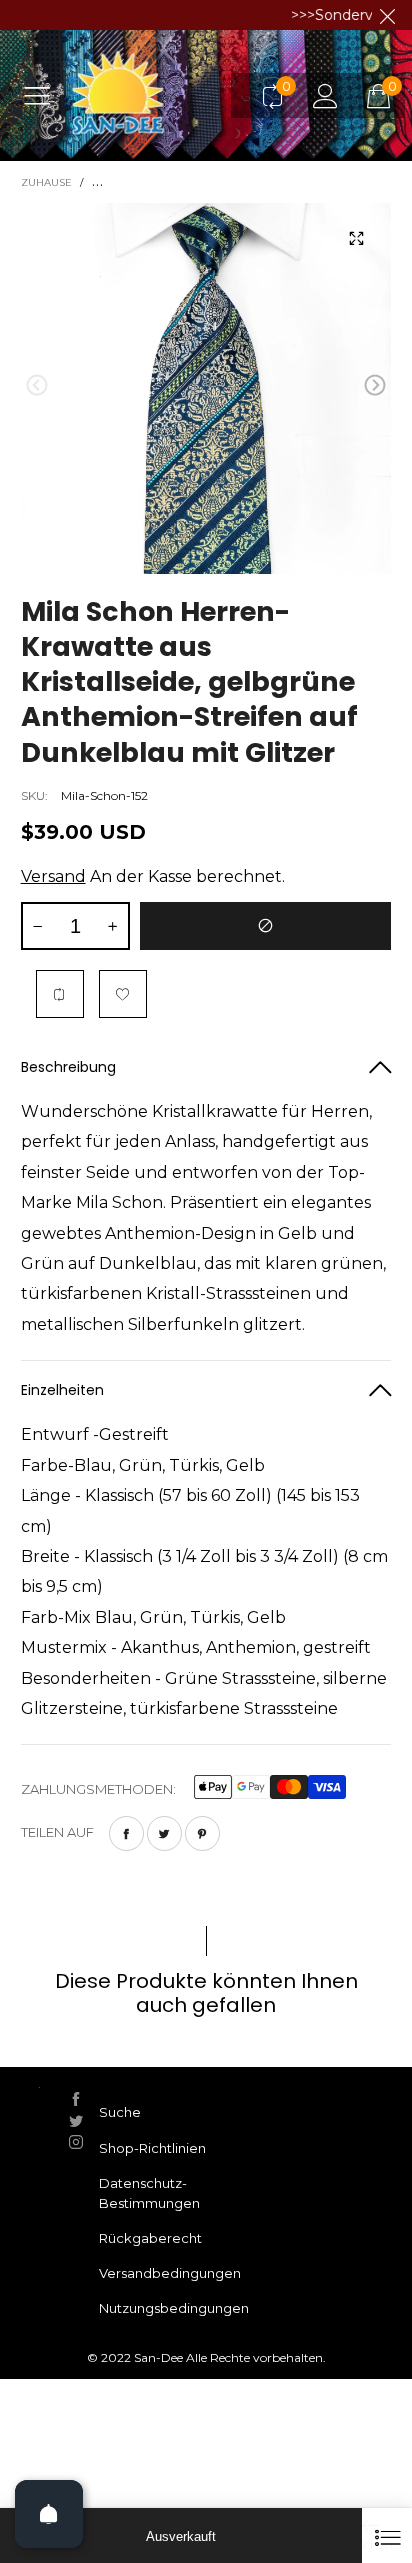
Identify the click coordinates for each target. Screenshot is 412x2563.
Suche (120, 2112)
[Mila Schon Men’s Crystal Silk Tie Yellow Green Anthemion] (206, 388)
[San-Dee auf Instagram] (76, 2142)
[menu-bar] (44, 95)
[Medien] (356, 238)
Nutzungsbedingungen (174, 2308)
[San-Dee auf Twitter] (76, 2121)
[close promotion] (387, 15)
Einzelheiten (62, 1390)
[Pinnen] (202, 1833)
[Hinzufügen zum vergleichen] (60, 994)
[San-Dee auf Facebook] (76, 2099)
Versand (53, 876)
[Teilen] (126, 1833)
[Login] (325, 95)
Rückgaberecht (150, 2238)
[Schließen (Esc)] (387, 2535)
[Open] (49, 2514)
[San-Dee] (157, 95)
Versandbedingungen (170, 2273)
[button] (37, 385)
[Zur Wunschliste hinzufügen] (123, 994)
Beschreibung (68, 1067)
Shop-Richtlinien (152, 2148)
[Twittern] (164, 1833)
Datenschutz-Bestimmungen (149, 2193)
